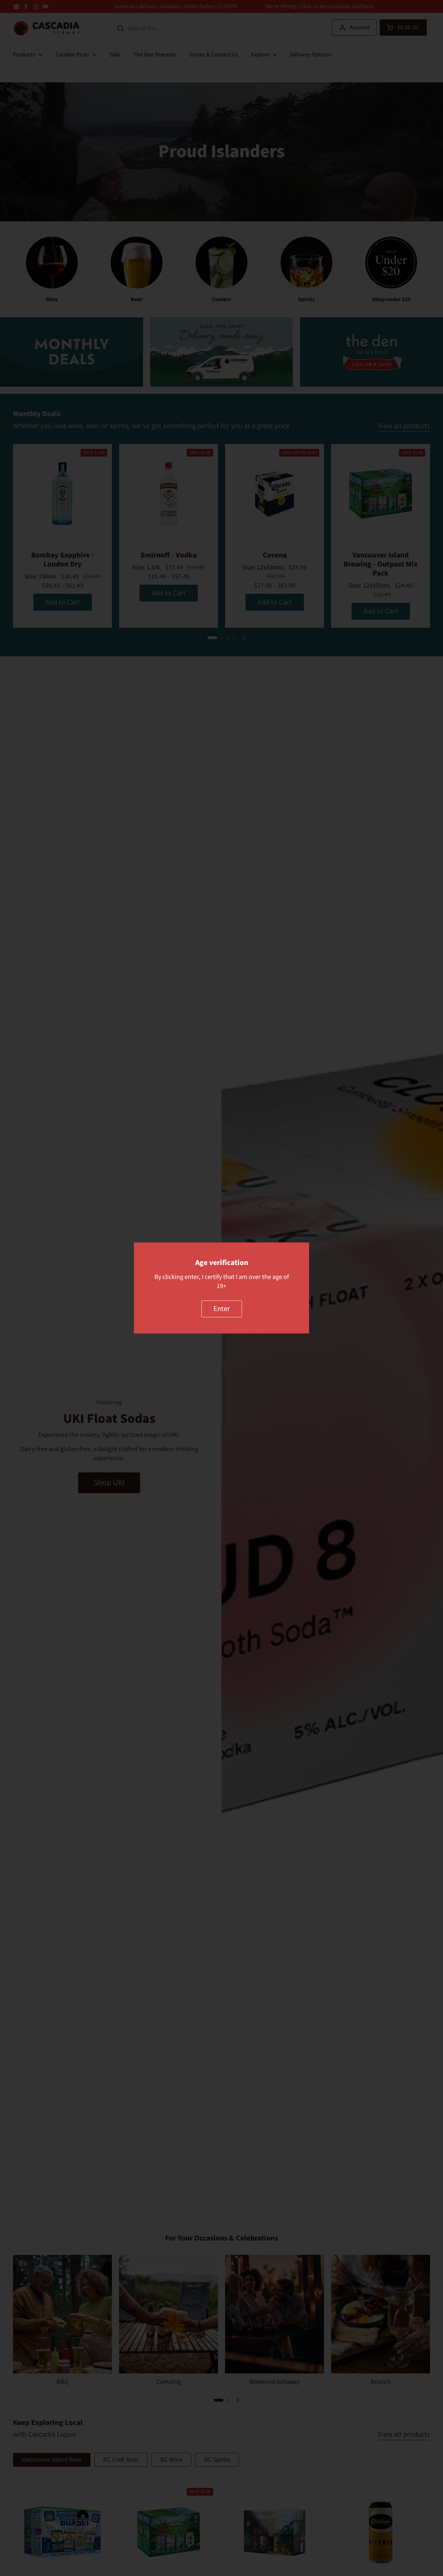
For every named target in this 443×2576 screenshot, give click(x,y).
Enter (222, 1309)
